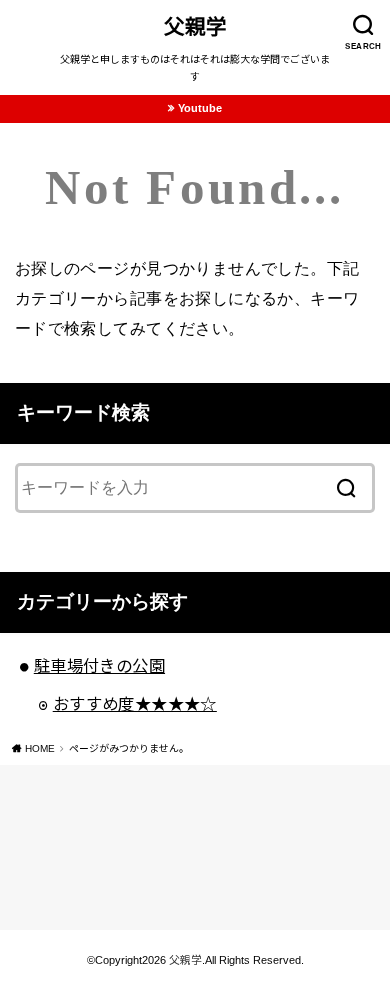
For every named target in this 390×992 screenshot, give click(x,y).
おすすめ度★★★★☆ (135, 704)
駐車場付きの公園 (99, 666)
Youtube (200, 108)
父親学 (195, 26)
